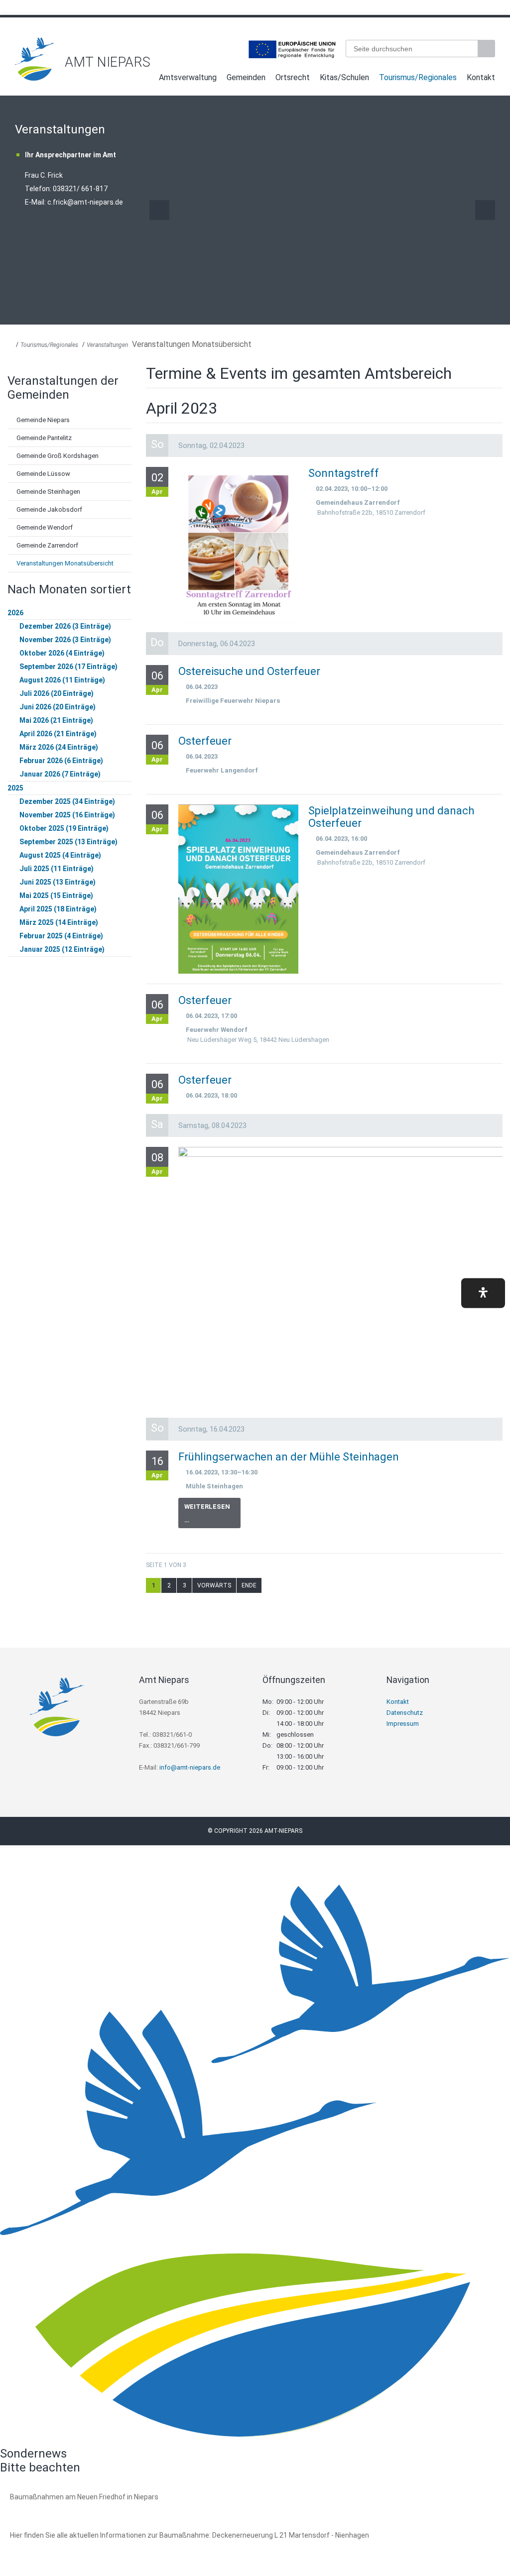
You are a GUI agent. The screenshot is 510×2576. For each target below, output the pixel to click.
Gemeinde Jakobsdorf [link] (49, 509)
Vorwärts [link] (485, 210)
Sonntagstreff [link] (344, 473)
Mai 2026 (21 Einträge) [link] (56, 720)
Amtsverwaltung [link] (188, 77)
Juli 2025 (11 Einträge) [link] (57, 869)
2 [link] (169, 1585)
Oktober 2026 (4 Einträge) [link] (62, 653)
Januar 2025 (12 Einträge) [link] (62, 949)
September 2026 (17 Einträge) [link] (68, 667)
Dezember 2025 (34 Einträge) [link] (67, 801)
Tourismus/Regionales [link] (418, 77)
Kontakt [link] (481, 77)
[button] (483, 1293)
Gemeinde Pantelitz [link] (44, 438)
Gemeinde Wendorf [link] (45, 527)
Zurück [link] (159, 210)
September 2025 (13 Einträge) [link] (68, 842)
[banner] (255, 59)
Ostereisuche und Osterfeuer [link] (249, 671)
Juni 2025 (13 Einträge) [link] (58, 882)
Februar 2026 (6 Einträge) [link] (61, 761)
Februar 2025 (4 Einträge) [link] (61, 936)
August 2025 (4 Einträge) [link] (60, 855)
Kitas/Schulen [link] (344, 77)
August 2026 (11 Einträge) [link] (62, 680)
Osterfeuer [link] (205, 741)
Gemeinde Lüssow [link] (43, 474)
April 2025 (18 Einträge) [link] (58, 909)
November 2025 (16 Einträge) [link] (67, 815)
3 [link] (185, 1585)
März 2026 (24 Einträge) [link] (59, 747)
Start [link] (145, 79)
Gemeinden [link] (246, 77)
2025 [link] (15, 788)
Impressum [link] (403, 1724)
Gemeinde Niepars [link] (43, 420)
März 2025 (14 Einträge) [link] (59, 922)
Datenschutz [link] (405, 1713)
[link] (35, 78)
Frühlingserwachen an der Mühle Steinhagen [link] (289, 1457)
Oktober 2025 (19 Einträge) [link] (64, 828)
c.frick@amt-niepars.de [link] (85, 202)
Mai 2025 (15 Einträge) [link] (56, 896)
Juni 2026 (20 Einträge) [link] (58, 707)
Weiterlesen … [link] (212, 1515)
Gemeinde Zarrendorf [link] (47, 545)
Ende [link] (249, 1585)
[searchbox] (412, 49)
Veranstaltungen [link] (107, 345)
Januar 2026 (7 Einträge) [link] (60, 774)
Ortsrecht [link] (293, 77)
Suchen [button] (488, 49)
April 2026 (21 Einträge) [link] (58, 734)
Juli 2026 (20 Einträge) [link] (57, 693)
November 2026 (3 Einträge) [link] (65, 640)
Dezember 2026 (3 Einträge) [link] (65, 626)
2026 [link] (15, 613)
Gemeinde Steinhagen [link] (48, 492)
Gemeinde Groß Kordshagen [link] (58, 456)
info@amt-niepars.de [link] (190, 1767)
